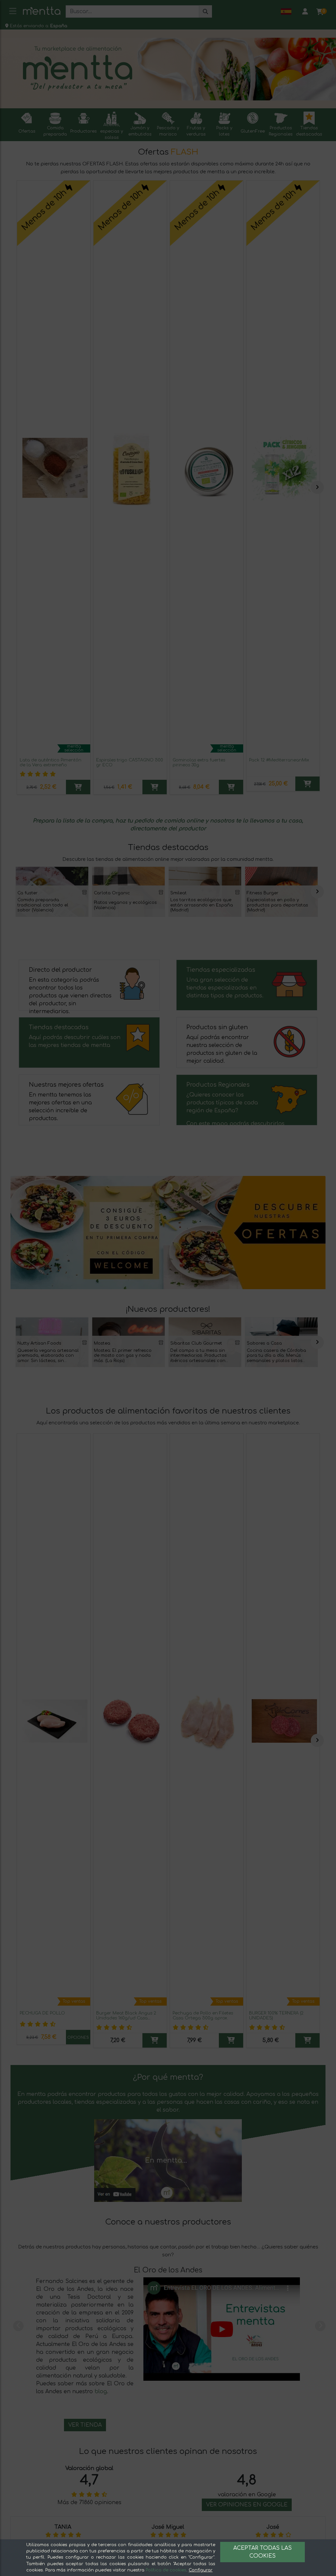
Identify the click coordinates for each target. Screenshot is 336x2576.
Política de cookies (166, 2570)
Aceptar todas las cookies (262, 2552)
